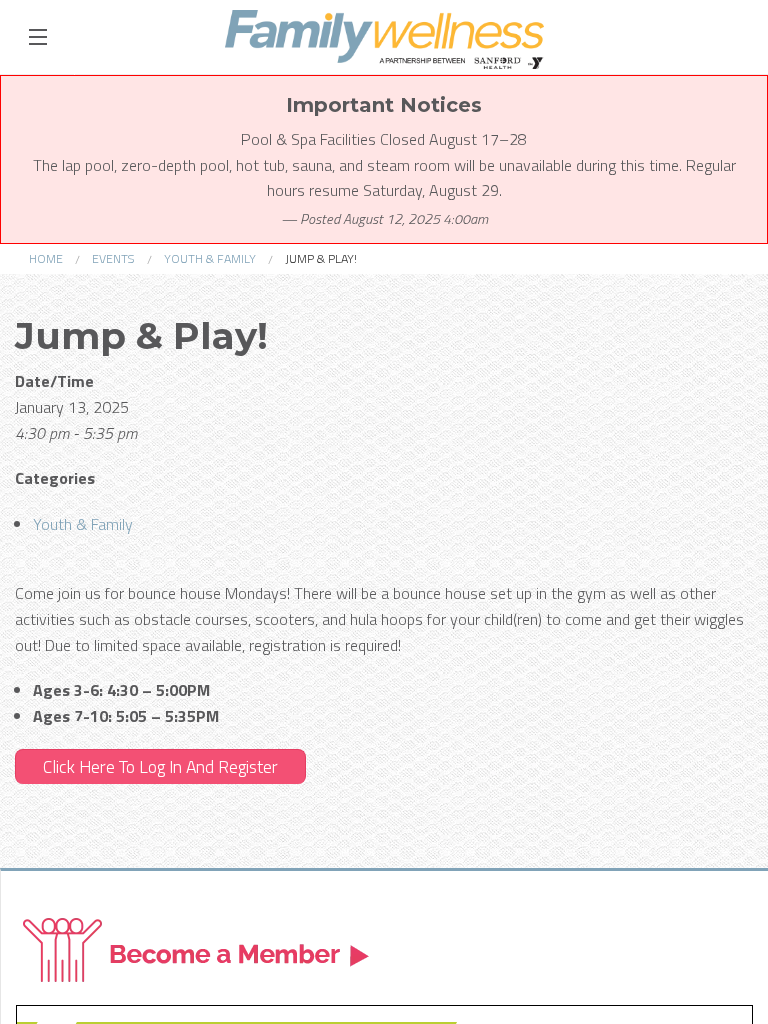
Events (113, 258)
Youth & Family (210, 258)
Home (46, 258)
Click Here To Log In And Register (160, 766)
